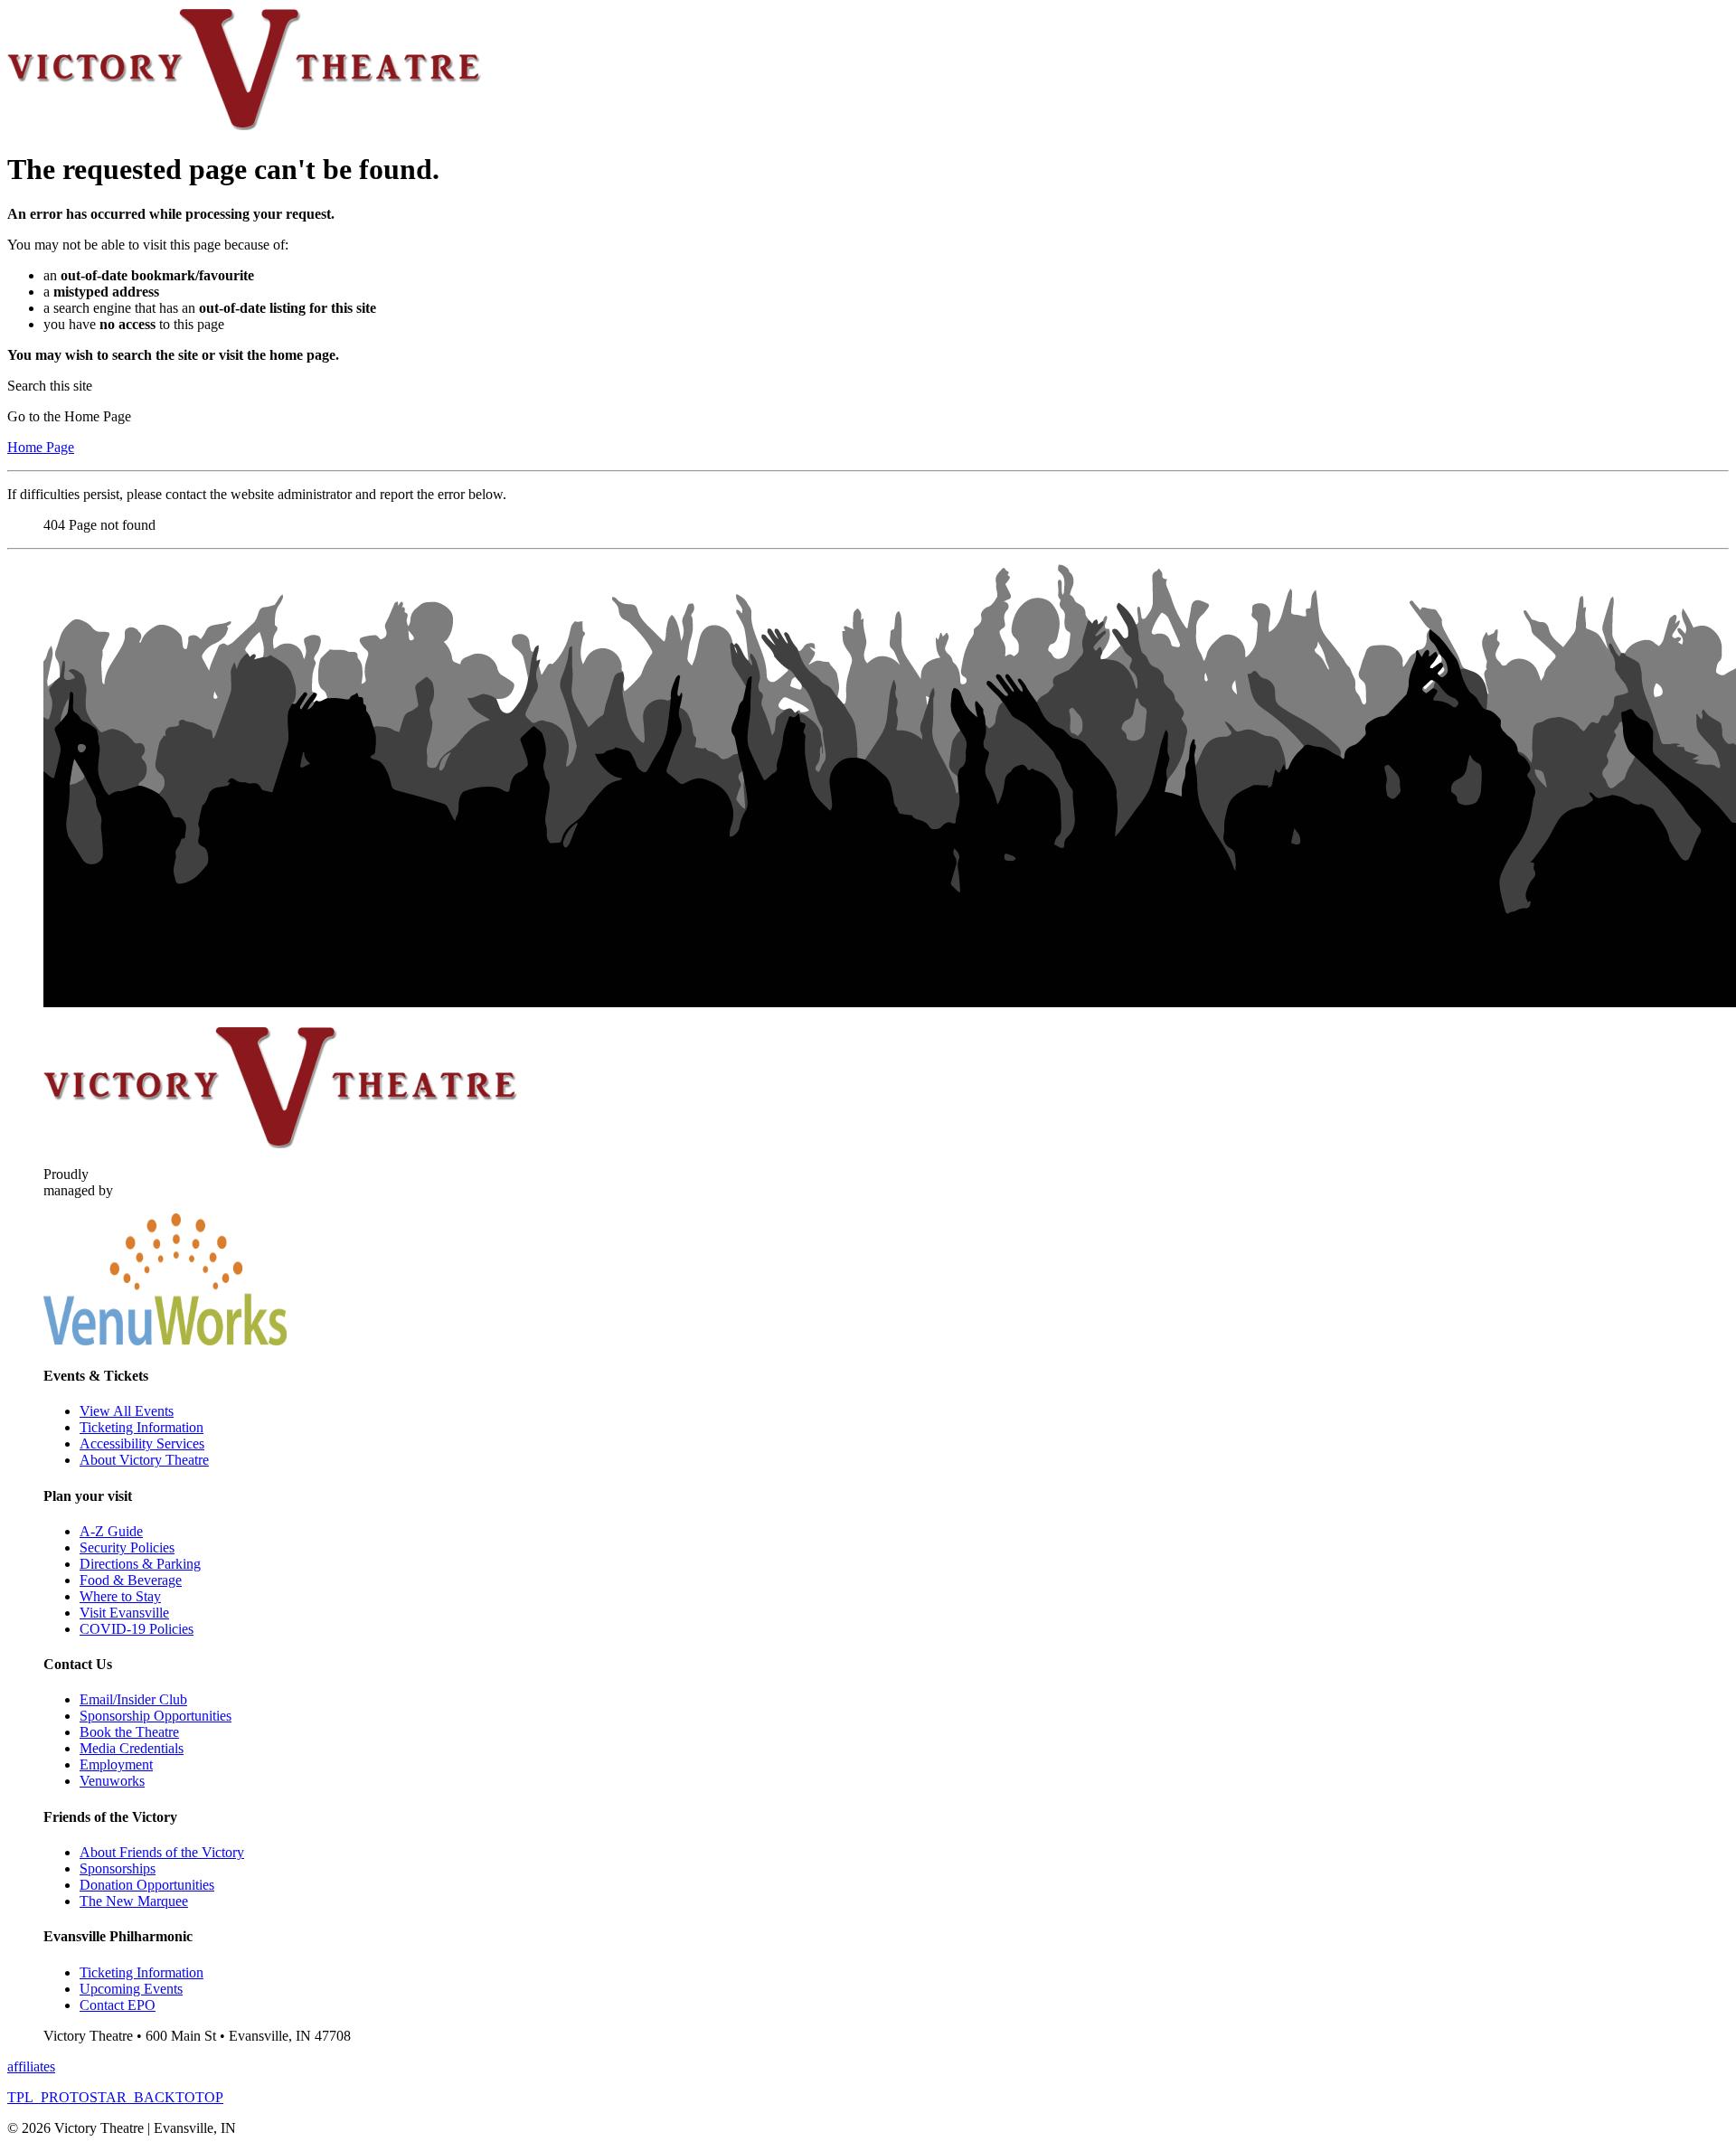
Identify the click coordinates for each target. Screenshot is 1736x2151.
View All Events (127, 1411)
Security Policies (127, 1547)
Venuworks (112, 1781)
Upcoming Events (131, 1989)
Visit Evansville (124, 1613)
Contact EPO (118, 2005)
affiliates (31, 2066)
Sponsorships (118, 1868)
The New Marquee (134, 1901)
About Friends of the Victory (162, 1852)
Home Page (41, 447)
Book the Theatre (129, 1732)
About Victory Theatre (144, 1460)
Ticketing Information (142, 1427)
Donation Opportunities (147, 1885)
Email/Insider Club (133, 1699)
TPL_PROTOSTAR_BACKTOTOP (115, 2097)
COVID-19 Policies (137, 1629)
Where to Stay (120, 1596)
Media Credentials (132, 1748)
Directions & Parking (140, 1564)
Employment (116, 1764)
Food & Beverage (131, 1580)
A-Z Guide (111, 1531)
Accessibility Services (142, 1443)
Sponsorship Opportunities (156, 1716)
